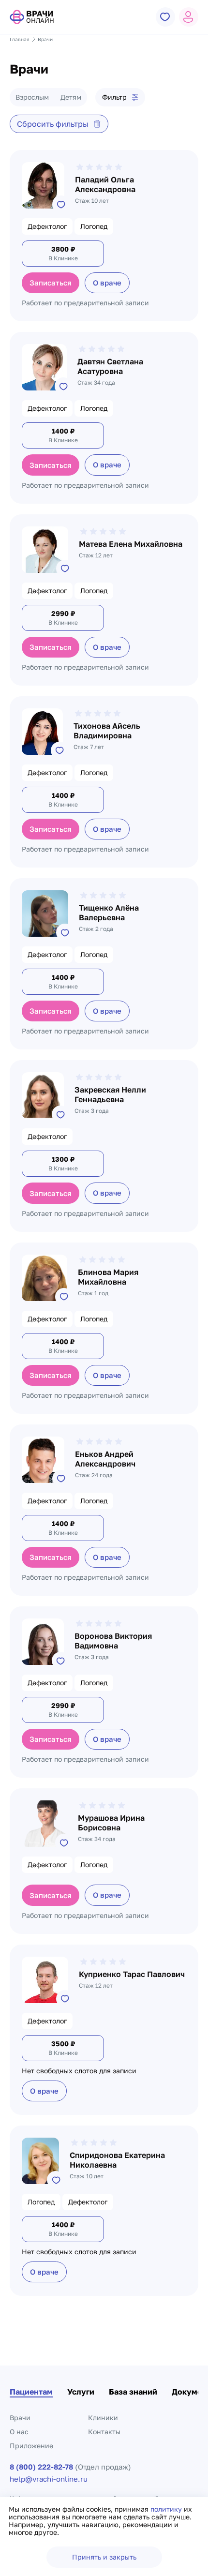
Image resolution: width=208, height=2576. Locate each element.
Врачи (20, 2418)
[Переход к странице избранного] (165, 17)
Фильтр (114, 97)
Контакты (104, 2432)
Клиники (103, 2418)
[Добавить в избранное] (61, 204)
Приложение (31, 2446)
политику (167, 2509)
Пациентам (31, 2392)
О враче (107, 283)
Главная (20, 39)
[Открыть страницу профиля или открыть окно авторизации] (189, 17)
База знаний (133, 2392)
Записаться (51, 283)
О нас (19, 2432)
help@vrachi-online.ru (49, 2479)
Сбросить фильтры (53, 124)
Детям (71, 97)
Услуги (81, 2392)
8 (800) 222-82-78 (41, 2467)
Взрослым (32, 97)
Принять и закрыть (104, 2557)
